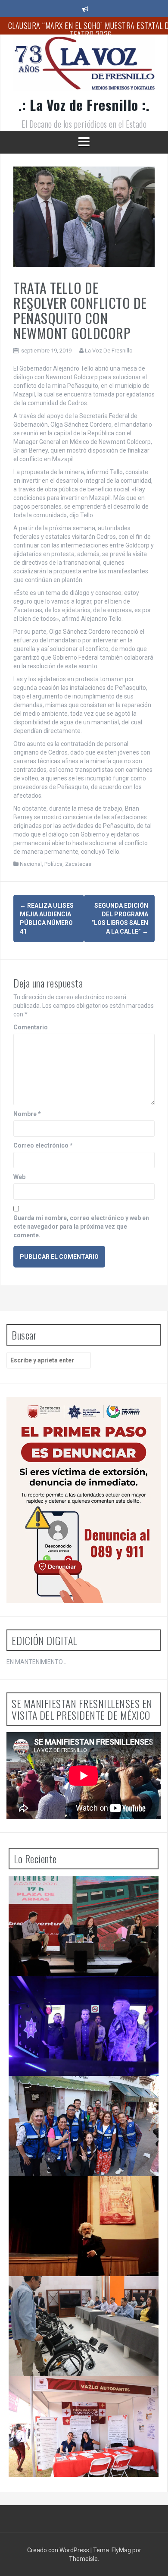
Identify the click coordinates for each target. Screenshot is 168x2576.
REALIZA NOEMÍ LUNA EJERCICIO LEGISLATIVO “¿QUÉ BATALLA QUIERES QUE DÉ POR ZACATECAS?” (81, 2097)
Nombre (27, 1114)
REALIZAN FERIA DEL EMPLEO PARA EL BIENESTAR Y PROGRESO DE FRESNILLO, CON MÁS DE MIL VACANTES (80, 2397)
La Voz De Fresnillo (109, 351)
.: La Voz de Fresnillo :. (84, 105)
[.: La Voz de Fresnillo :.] (84, 66)
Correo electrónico (43, 1145)
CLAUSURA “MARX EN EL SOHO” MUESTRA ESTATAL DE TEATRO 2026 (77, 2193)
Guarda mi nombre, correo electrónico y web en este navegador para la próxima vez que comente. (81, 1227)
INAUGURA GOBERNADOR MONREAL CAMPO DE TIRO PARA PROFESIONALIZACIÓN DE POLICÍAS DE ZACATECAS (83, 1997)
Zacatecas (78, 864)
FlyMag (121, 2550)
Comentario (31, 1027)
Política (53, 864)
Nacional (31, 864)
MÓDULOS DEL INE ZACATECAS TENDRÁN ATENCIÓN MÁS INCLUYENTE (75, 2293)
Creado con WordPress (59, 2550)
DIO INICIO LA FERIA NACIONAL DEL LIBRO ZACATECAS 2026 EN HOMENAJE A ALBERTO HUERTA (79, 1897)
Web (19, 1177)
